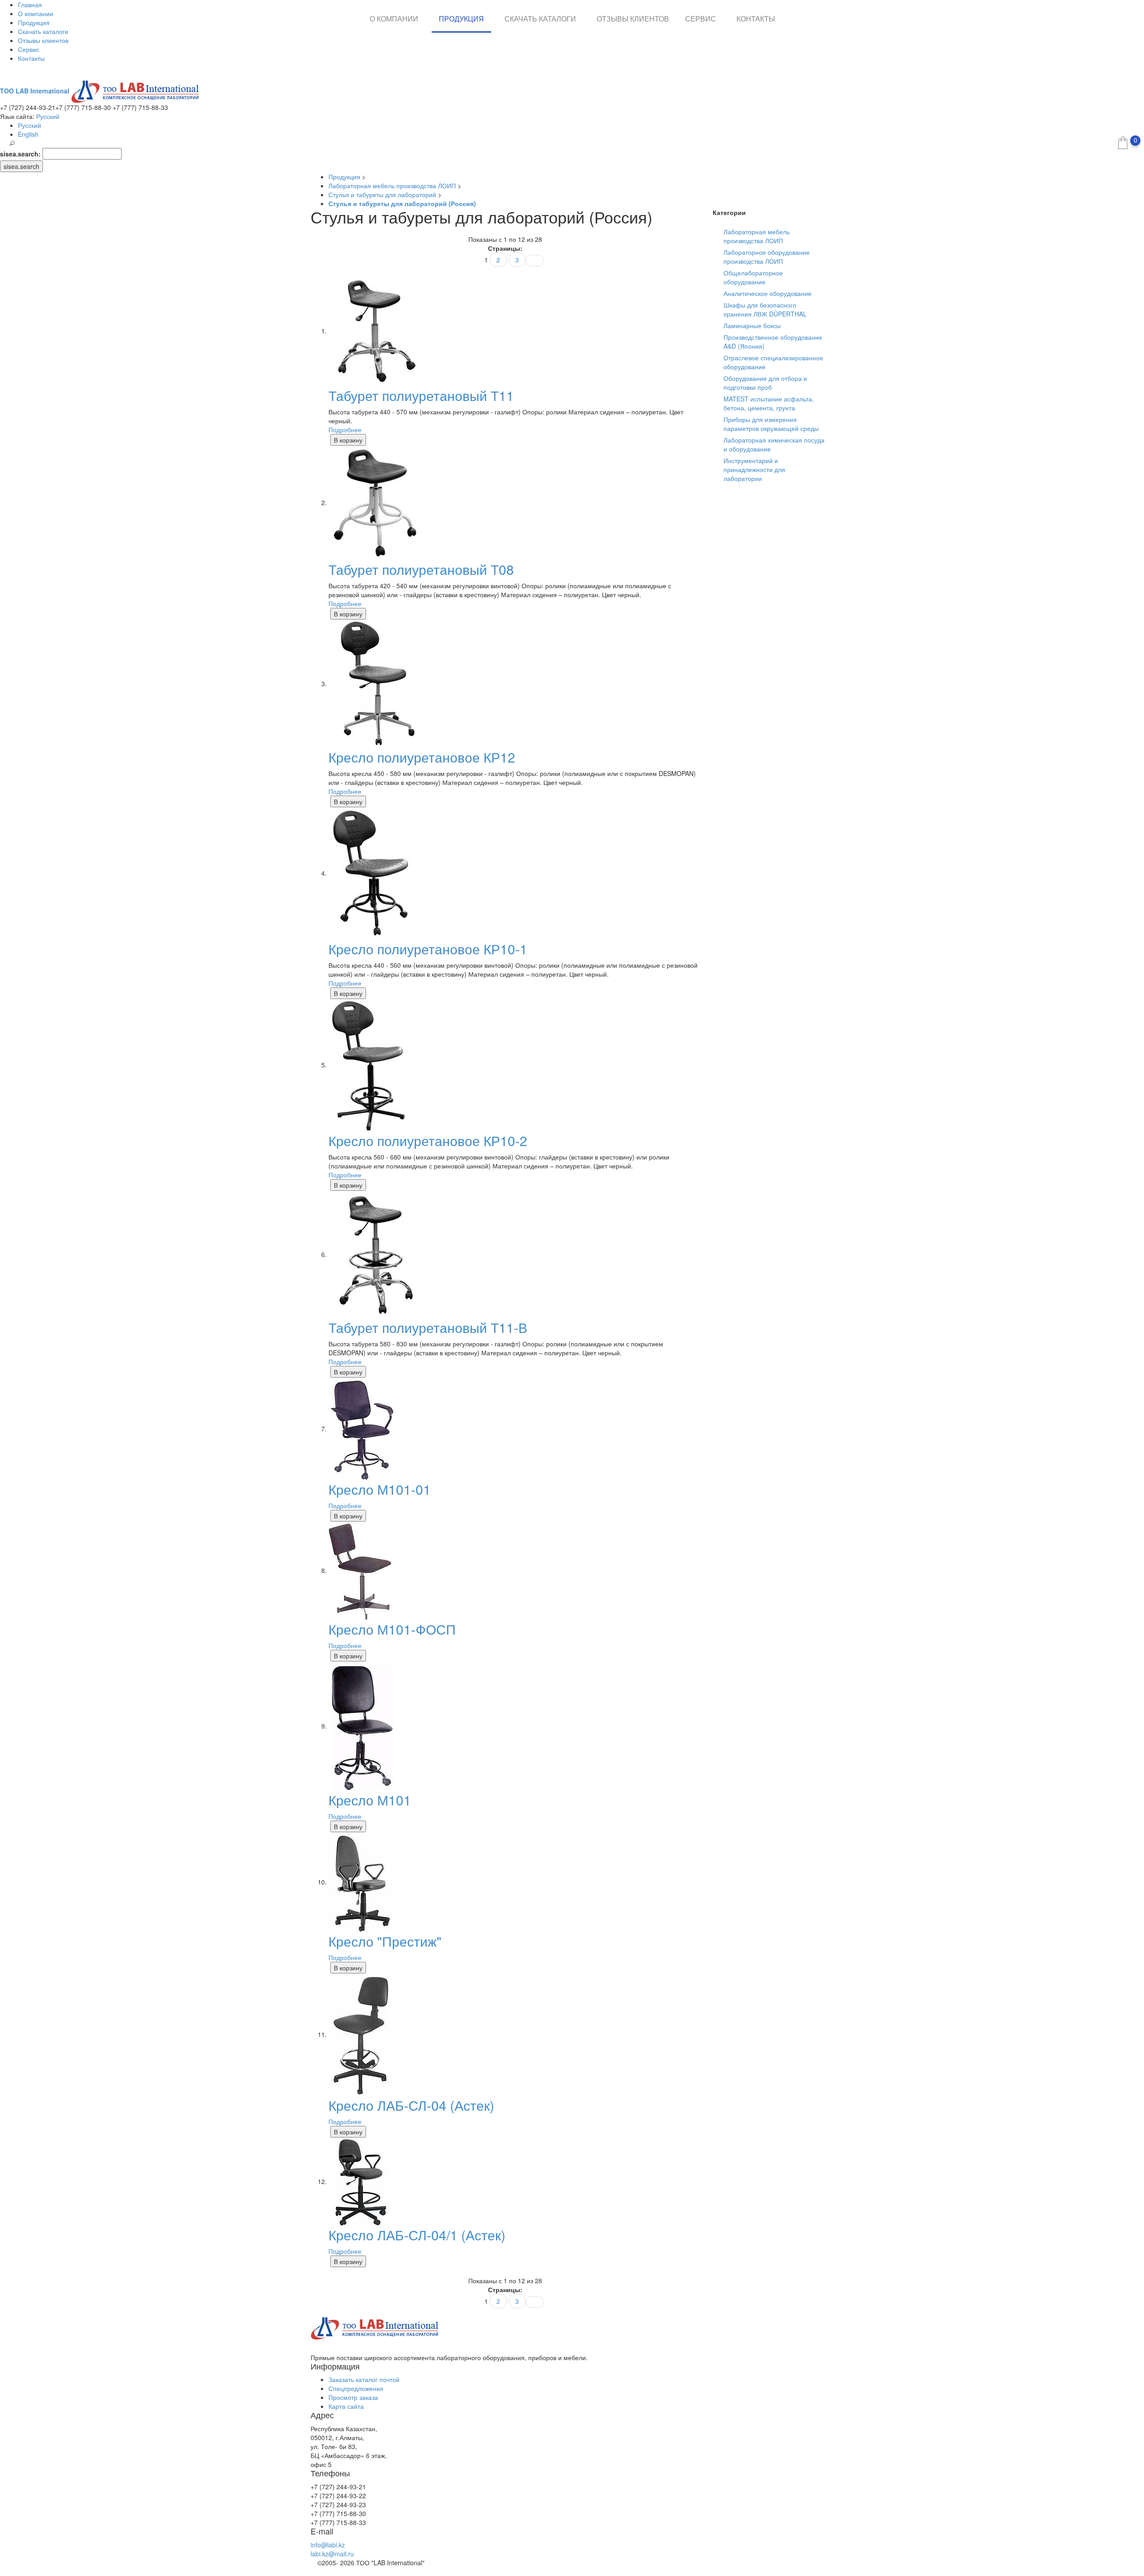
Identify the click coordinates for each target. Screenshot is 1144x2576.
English (28, 134)
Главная (30, 4)
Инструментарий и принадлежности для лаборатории (754, 469)
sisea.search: (20, 154)
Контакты (31, 58)
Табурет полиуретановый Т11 (421, 395)
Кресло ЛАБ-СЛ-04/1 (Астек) (417, 2235)
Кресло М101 (370, 1800)
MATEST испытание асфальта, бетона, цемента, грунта (769, 403)
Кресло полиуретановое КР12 (422, 757)
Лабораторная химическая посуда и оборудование (774, 444)
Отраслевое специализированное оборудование (773, 362)
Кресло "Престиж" (385, 1941)
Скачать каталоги (43, 31)
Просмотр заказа (353, 2397)
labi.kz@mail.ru (332, 2554)
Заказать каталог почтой (364, 2379)
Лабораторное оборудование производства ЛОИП (767, 257)
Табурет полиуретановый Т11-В (428, 1327)
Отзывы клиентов (43, 40)
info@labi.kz (328, 2545)
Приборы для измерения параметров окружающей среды (771, 424)
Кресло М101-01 (380, 1489)
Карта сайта (346, 2406)
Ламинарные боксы (752, 325)
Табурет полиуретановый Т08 (421, 569)
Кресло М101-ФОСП (392, 1629)
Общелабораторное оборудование (753, 277)
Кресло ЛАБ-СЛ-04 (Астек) (411, 2105)
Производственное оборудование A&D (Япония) (773, 341)
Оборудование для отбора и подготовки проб (765, 383)
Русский (48, 116)
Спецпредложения (356, 2388)
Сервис (29, 49)
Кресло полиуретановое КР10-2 (428, 1140)
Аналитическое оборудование (768, 293)
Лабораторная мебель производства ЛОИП (757, 236)
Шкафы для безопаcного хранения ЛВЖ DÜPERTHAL (765, 309)
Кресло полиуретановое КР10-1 (428, 949)
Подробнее (345, 430)
